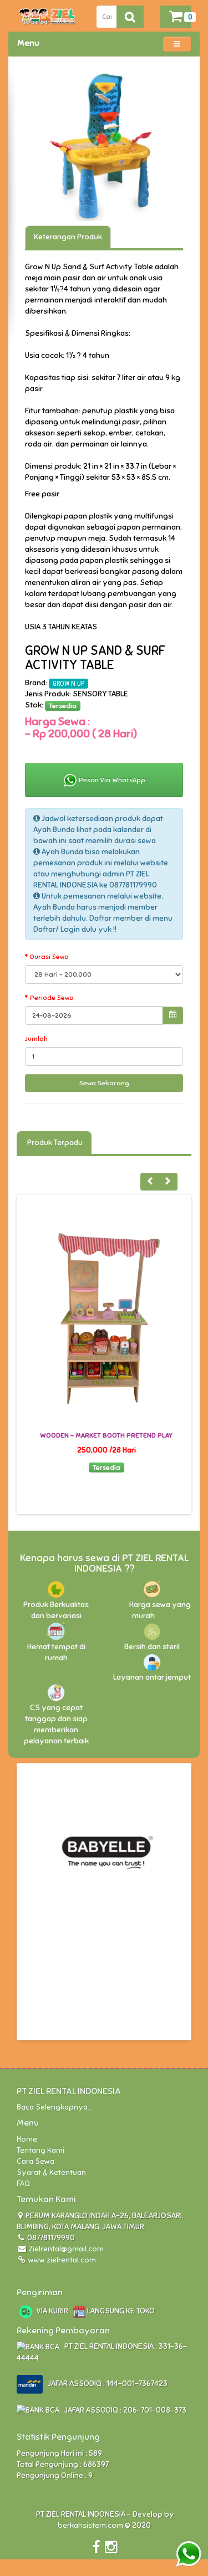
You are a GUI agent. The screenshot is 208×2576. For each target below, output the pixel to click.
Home (27, 2139)
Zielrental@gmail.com (66, 2249)
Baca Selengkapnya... (55, 2107)
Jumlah (36, 1039)
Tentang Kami (40, 2150)
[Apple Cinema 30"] (104, 147)
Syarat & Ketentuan (51, 2172)
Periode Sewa (52, 998)
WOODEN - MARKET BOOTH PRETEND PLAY (106, 1435)
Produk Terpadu (54, 1143)
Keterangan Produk (68, 237)
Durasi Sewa (49, 957)
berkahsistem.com (90, 2525)
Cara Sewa (35, 2161)
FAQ (23, 2184)
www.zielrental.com (61, 2260)
